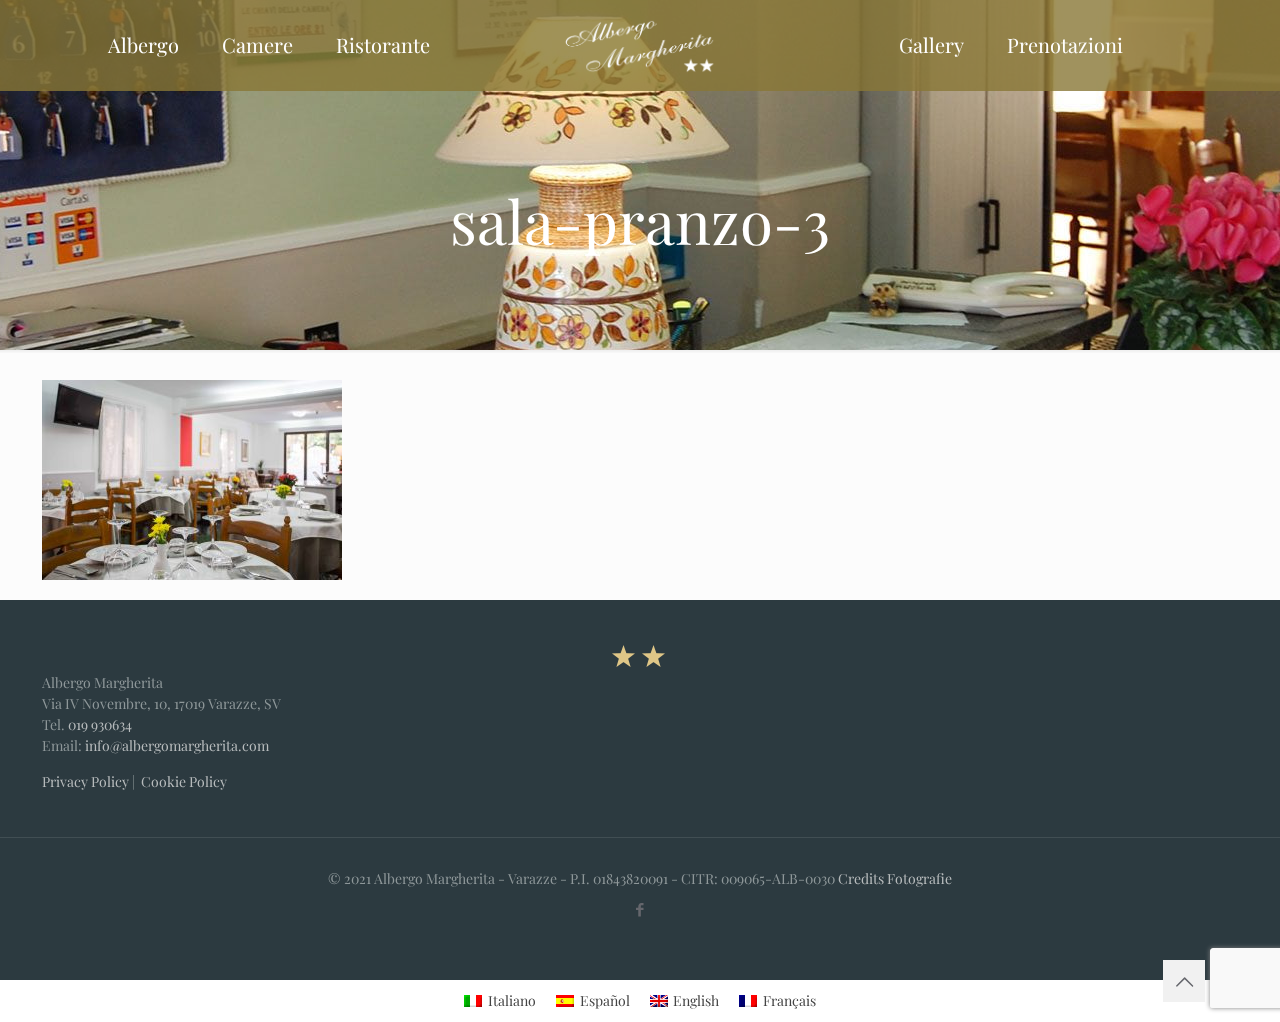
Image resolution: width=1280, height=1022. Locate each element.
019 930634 (100, 724)
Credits (861, 878)
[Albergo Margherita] (639, 45)
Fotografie (919, 878)
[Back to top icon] (1184, 981)
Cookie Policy (184, 781)
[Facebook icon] (640, 909)
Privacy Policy (85, 781)
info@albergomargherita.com (177, 745)
